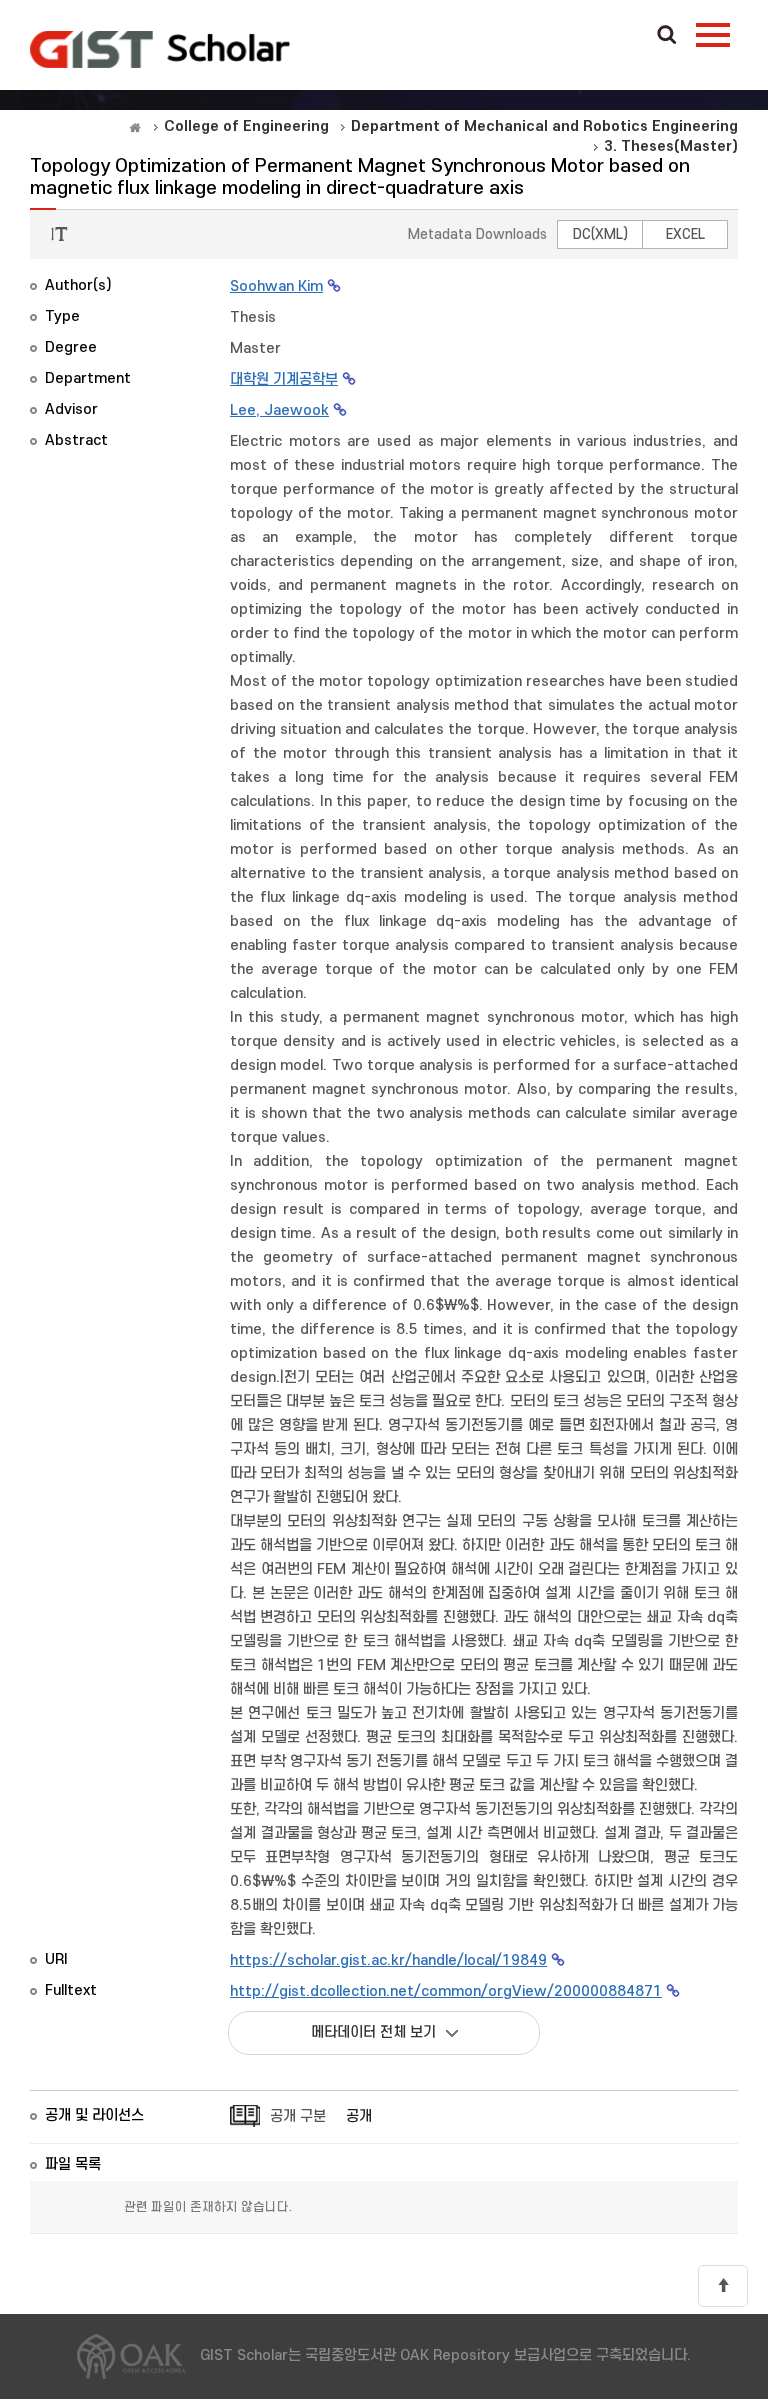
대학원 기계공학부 (284, 379)
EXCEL (685, 234)
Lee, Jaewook (279, 410)
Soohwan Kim (276, 286)
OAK (160, 49)
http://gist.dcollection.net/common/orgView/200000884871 (446, 1991)
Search (667, 36)
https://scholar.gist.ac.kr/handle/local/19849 (388, 1960)
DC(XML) (600, 234)
